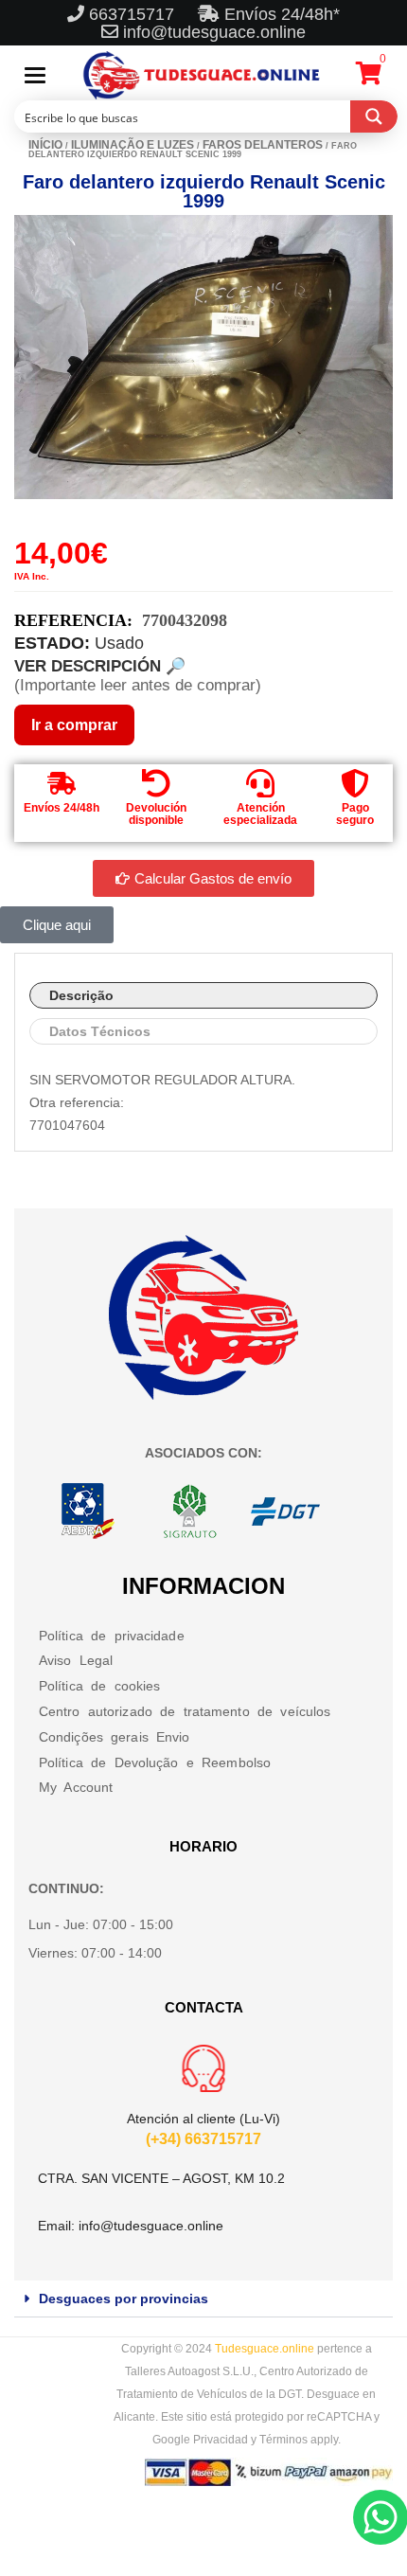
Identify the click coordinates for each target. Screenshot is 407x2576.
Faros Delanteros (263, 145)
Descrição (81, 995)
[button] (203, 2299)
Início (45, 145)
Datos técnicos (100, 1031)
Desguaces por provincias (124, 2299)
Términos (283, 2440)
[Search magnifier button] (374, 116)
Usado (119, 643)
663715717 (134, 14)
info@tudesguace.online (214, 32)
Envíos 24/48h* (280, 14)
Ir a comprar (74, 725)
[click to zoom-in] (203, 357)
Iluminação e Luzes (133, 145)
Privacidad (221, 2440)
